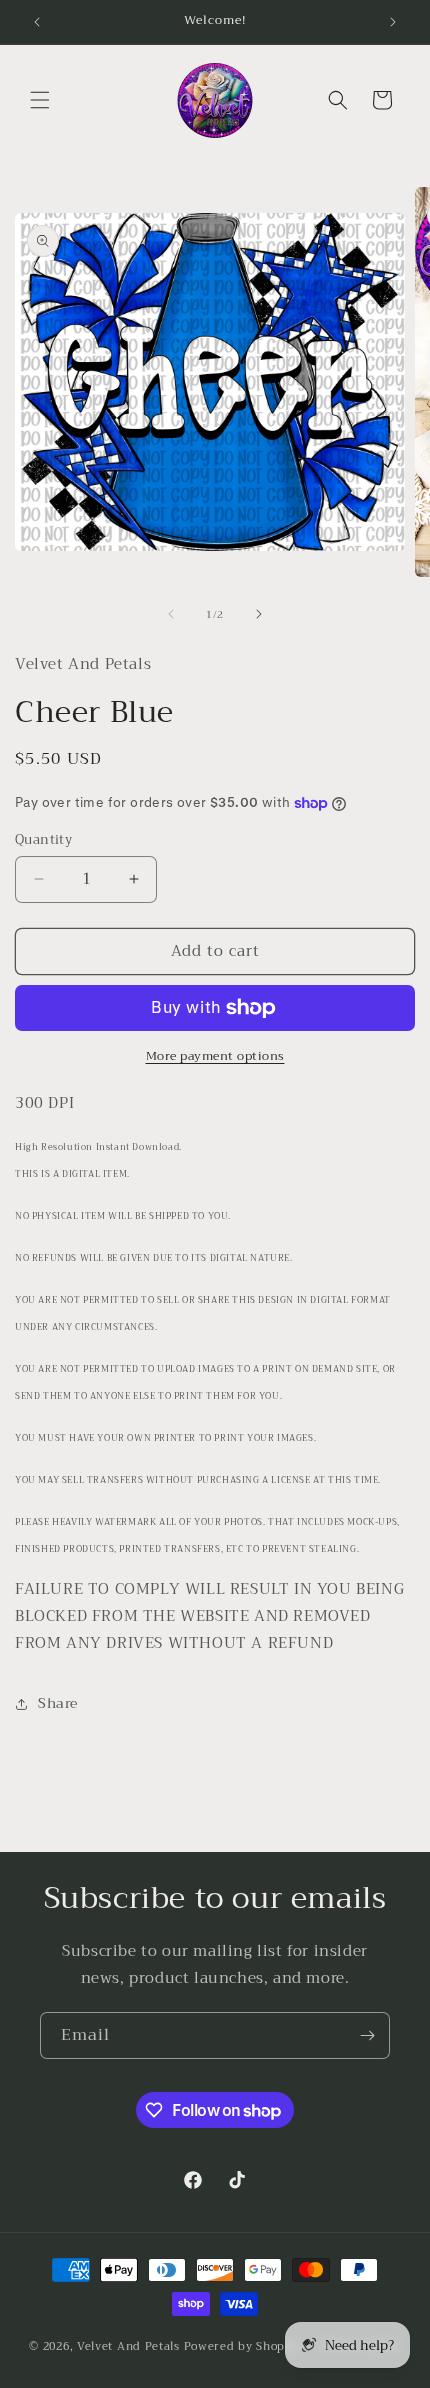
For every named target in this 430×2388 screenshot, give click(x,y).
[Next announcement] (393, 22)
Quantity (43, 840)
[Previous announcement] (37, 22)
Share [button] (58, 1703)
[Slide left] (171, 614)
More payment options (215, 1056)
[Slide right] (259, 614)
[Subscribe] (367, 2035)
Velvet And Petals (128, 2346)
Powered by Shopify (242, 2346)
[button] (40, 100)
